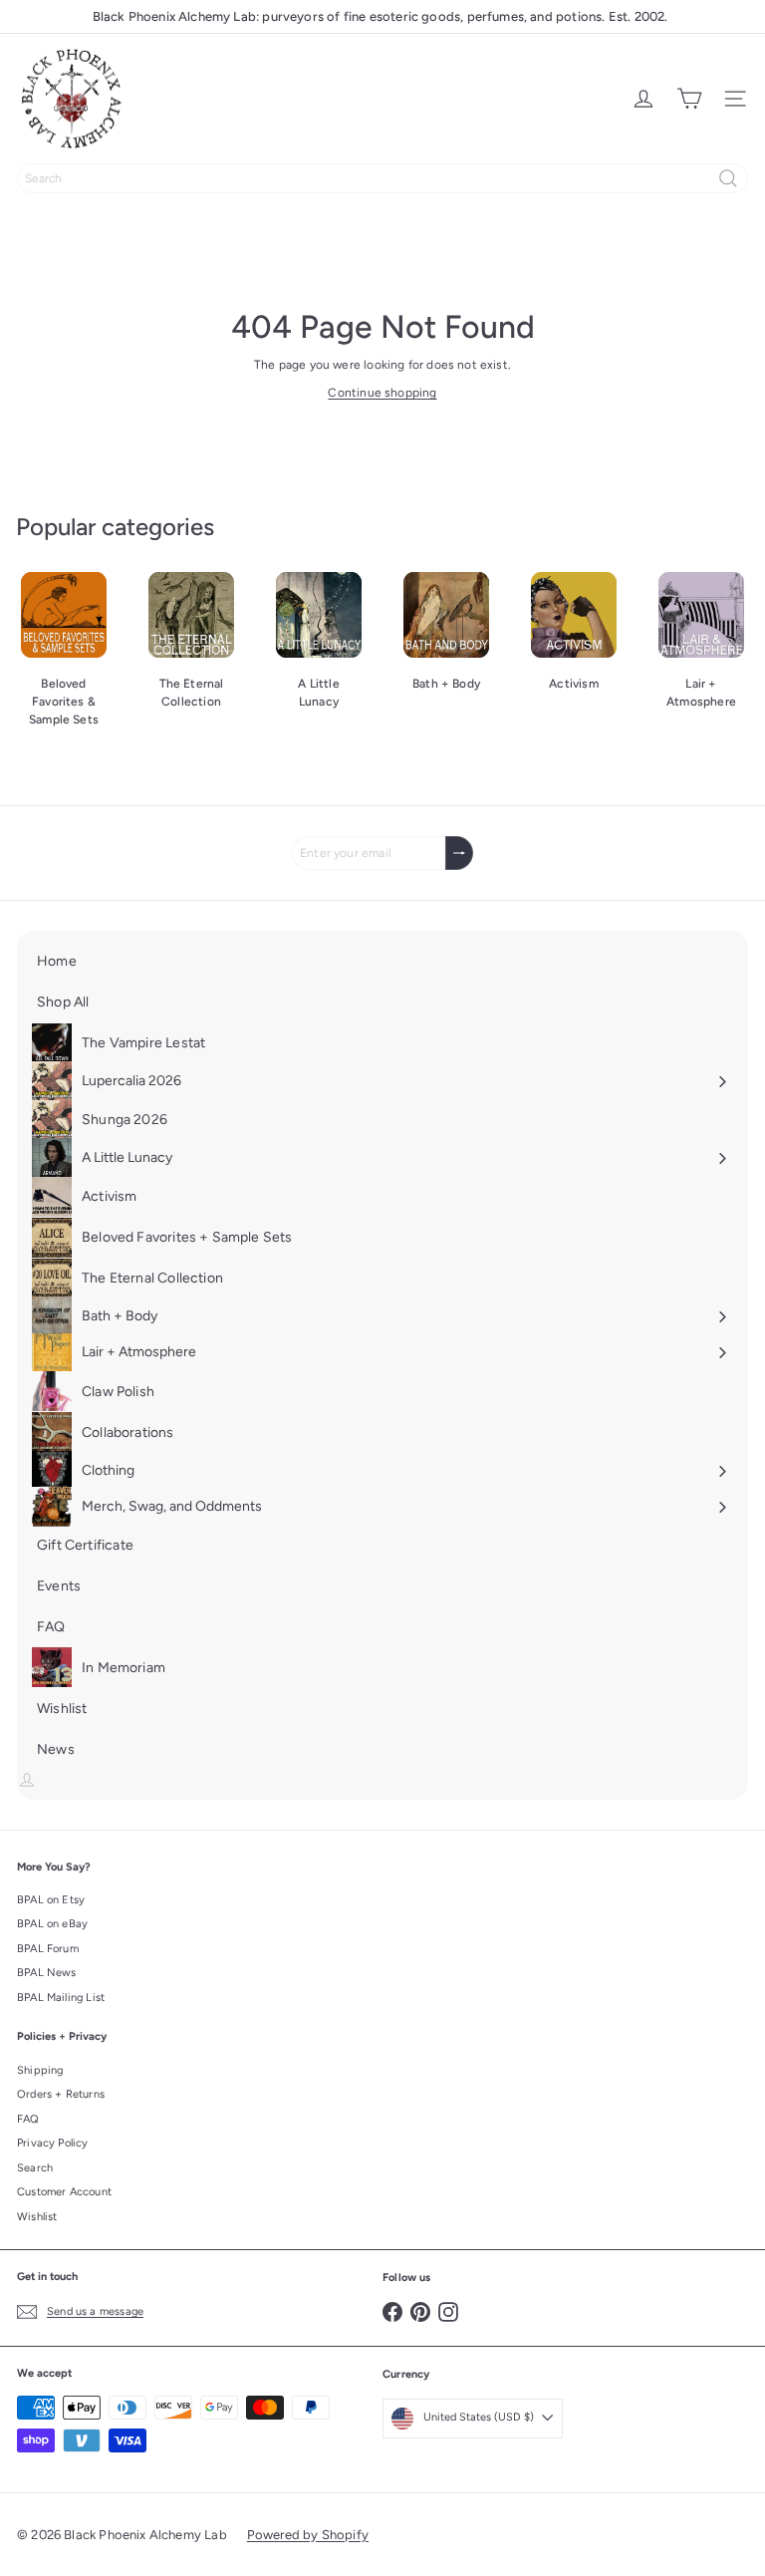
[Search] (728, 178)
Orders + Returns (61, 2094)
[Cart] (689, 99)
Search (35, 2168)
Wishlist (37, 2217)
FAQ (28, 2119)
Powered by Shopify (308, 2535)
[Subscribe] (459, 853)
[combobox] (382, 178)
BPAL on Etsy (51, 1900)
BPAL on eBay (52, 1924)
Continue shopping (382, 393)
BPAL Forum (48, 1949)
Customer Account (64, 2192)
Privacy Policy (53, 2143)
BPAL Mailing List (61, 1998)
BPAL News (47, 1973)
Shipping (40, 2070)
